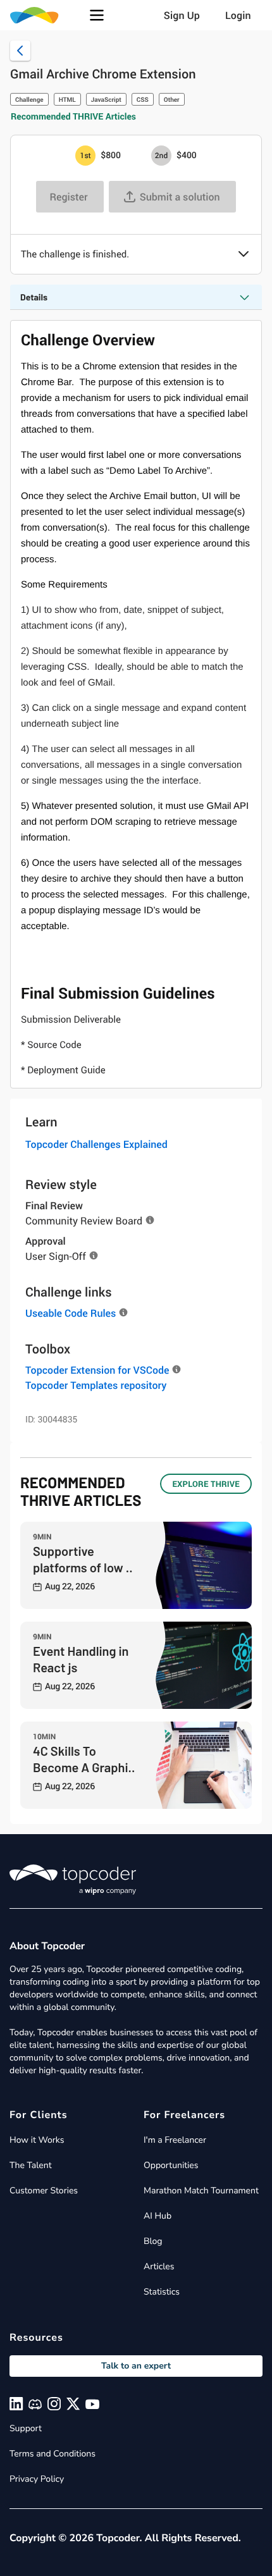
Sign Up (182, 15)
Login (238, 15)
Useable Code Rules (71, 1313)
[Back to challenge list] (20, 51)
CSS (143, 99)
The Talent (31, 2165)
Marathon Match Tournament (201, 2191)
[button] (97, 15)
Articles (159, 2266)
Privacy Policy (37, 2479)
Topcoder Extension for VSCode (97, 1370)
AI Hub (158, 2216)
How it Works (37, 2140)
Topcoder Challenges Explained (96, 1144)
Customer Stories (44, 2191)
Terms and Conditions (53, 2454)
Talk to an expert (136, 2366)
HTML (67, 99)
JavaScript (106, 99)
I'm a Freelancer (175, 2140)
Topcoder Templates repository (96, 1385)
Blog (153, 2241)
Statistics (162, 2292)
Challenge (29, 99)
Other (172, 99)
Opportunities (171, 2165)
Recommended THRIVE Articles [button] (73, 117)
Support (26, 2428)
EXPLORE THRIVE (206, 1484)
